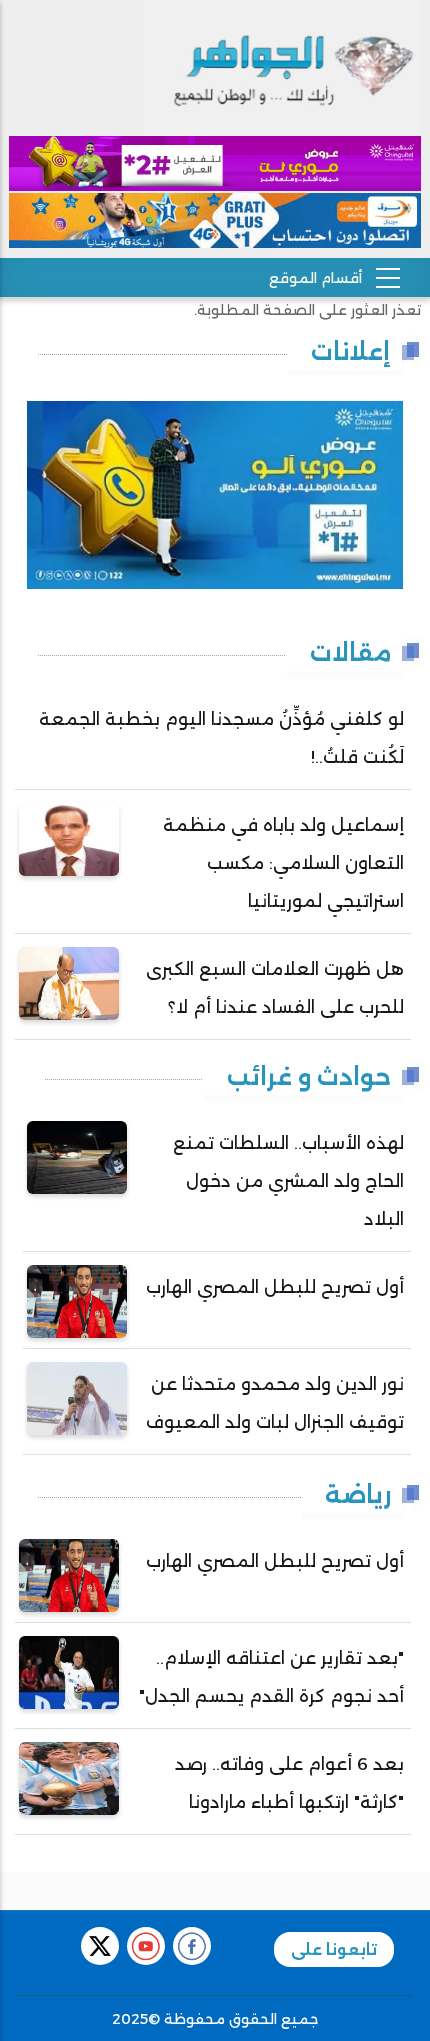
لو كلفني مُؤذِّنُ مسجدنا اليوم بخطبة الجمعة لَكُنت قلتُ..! (221, 738)
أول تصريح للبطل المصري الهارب (275, 1287)
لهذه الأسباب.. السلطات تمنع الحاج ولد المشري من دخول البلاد (288, 1181)
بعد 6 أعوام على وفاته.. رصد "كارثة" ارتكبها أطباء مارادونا (289, 1783)
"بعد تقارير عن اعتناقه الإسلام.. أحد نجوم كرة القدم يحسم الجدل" (271, 1677)
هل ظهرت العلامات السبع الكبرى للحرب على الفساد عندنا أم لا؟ (275, 988)
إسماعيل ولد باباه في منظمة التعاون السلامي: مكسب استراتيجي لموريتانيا (283, 863)
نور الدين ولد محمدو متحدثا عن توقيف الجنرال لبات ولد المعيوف (275, 1403)
